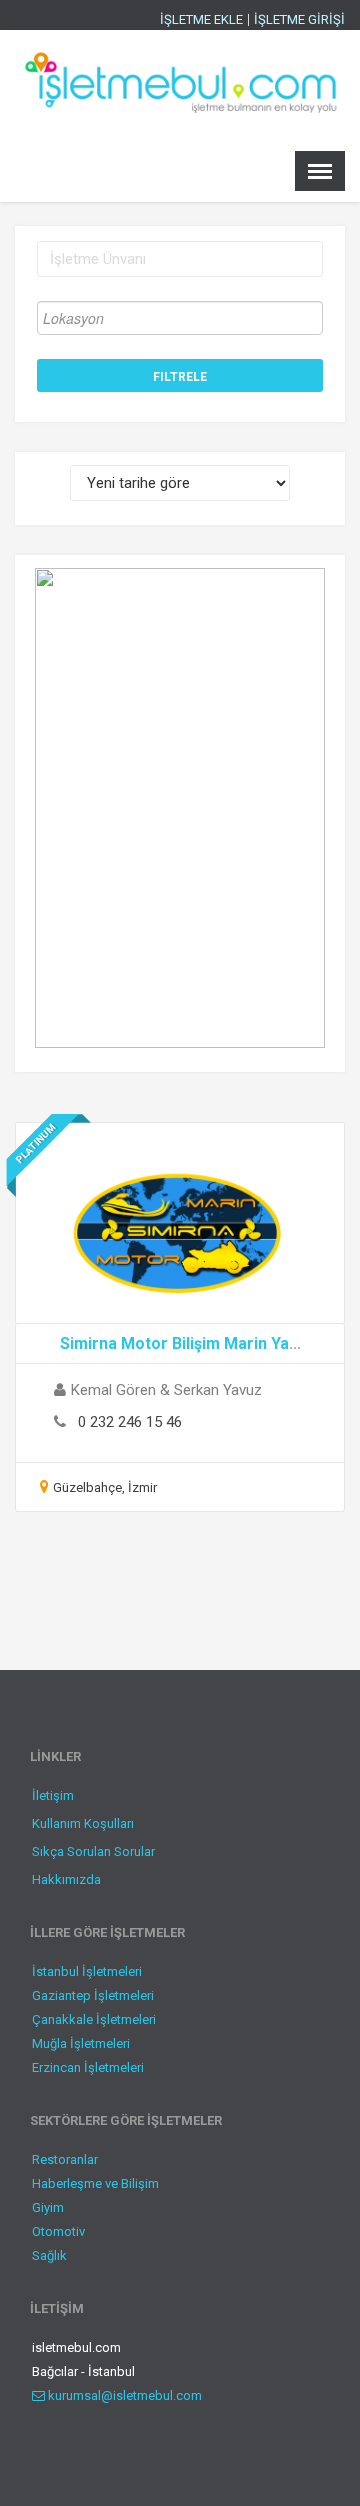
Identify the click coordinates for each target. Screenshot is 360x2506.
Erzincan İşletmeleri (88, 2067)
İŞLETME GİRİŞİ (299, 20)
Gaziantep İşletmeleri (93, 1995)
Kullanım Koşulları (83, 1823)
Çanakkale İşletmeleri (94, 2019)
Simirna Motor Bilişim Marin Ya (174, 1343)
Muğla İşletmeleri (81, 2043)
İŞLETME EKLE (201, 20)
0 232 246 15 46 (130, 1422)
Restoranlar (65, 2159)
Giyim (48, 2207)
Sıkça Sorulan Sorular (93, 1851)
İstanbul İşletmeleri (87, 1971)
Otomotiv (58, 2231)
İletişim (53, 1795)
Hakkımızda (66, 1879)
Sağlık (49, 2255)
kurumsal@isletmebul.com (123, 2395)
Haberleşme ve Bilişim (95, 2183)
